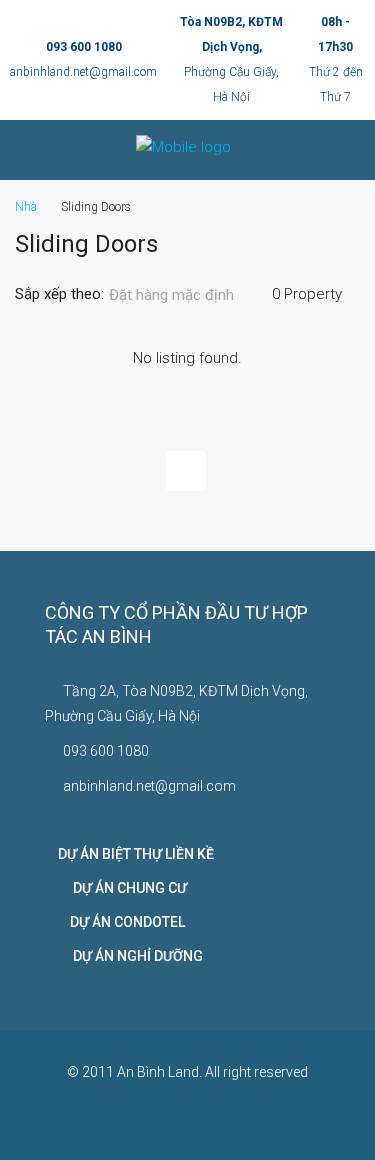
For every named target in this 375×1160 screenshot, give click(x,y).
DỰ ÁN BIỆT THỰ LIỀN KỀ (136, 854)
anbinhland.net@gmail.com (83, 72)
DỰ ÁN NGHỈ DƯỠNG (130, 956)
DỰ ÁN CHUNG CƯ (122, 888)
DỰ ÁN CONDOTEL (121, 922)
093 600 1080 (84, 47)
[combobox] (188, 295)
